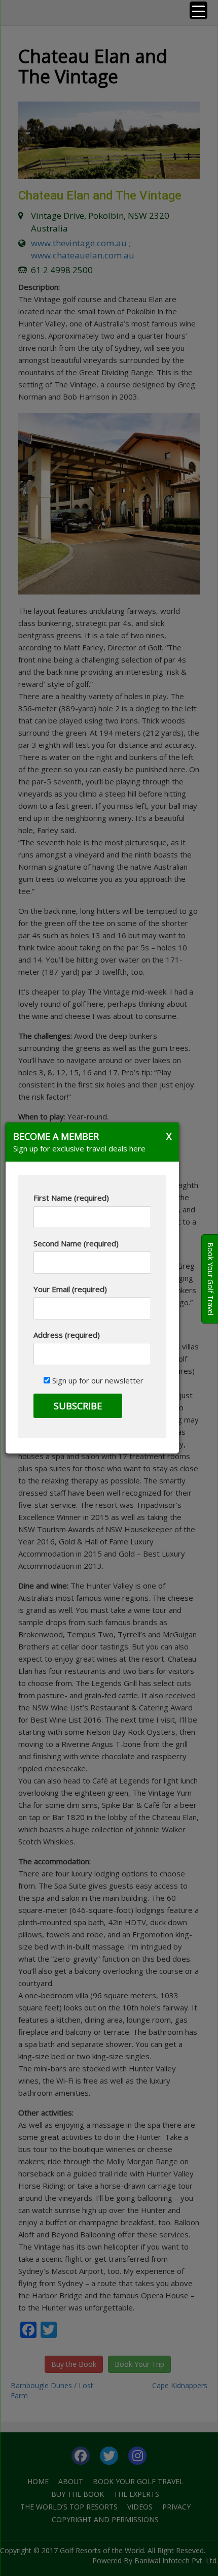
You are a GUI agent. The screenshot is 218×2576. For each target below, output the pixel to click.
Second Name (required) (76, 1243)
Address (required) (67, 1335)
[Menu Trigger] (198, 10)
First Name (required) (71, 1198)
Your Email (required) (70, 1289)
